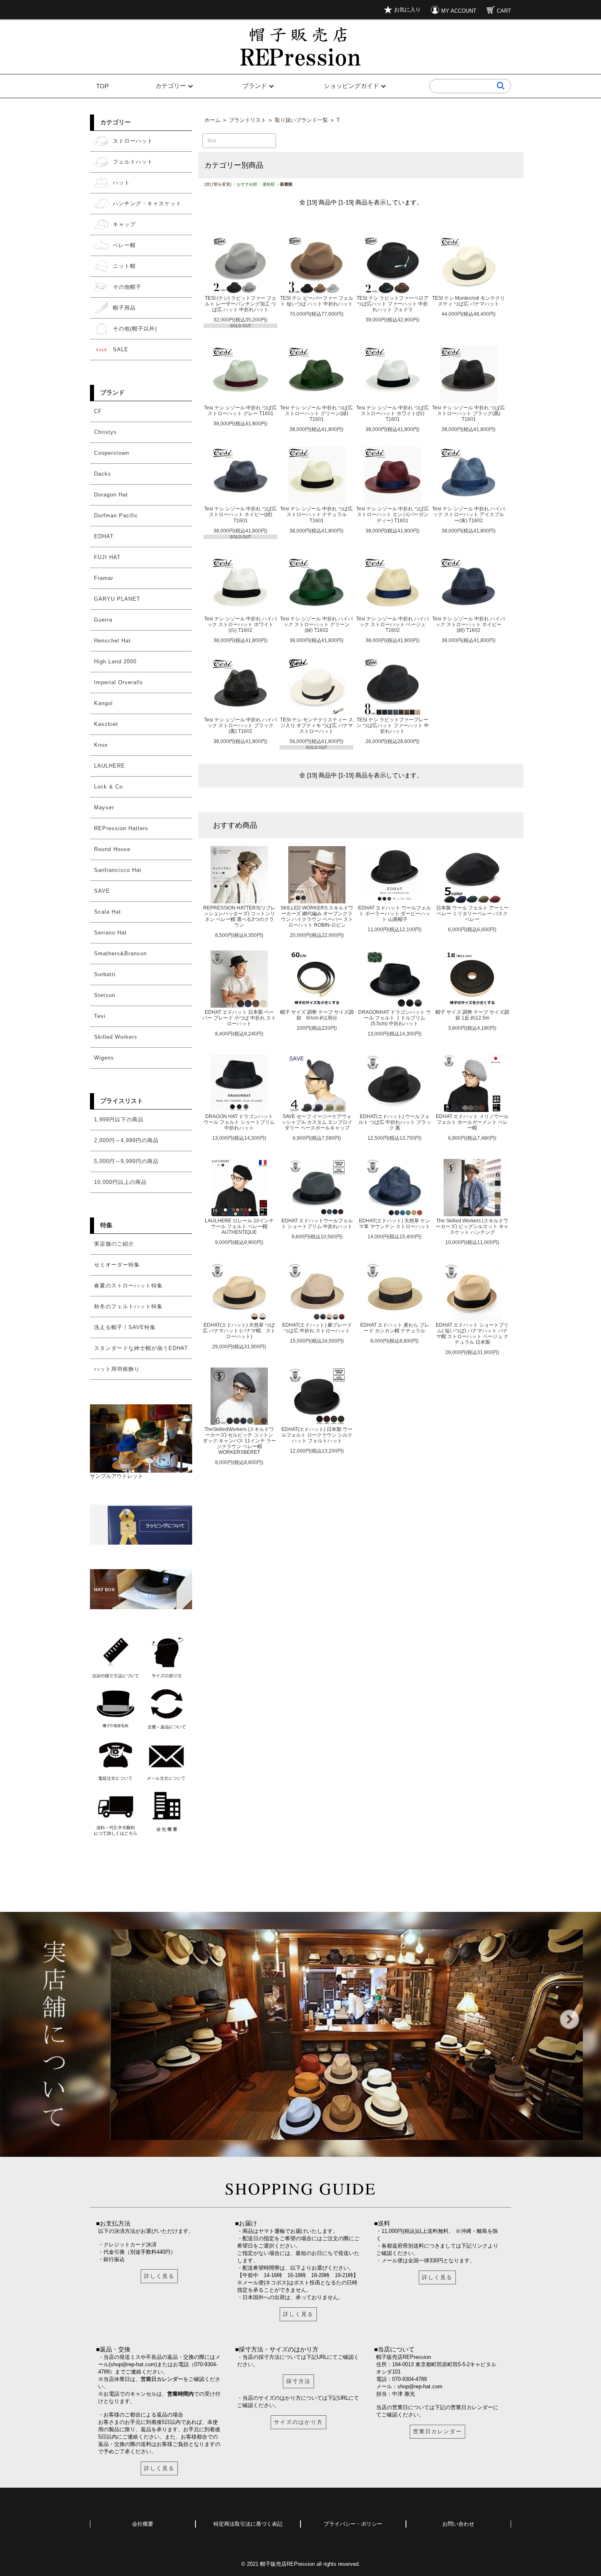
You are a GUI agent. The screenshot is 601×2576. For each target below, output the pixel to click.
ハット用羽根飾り (117, 1369)
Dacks (103, 474)
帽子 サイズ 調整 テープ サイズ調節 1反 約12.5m (472, 1015)
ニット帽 (124, 266)
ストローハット (133, 141)
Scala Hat (108, 912)
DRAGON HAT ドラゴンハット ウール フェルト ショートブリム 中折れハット (239, 1122)
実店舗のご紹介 (114, 1244)
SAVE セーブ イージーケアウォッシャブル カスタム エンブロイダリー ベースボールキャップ (317, 1122)
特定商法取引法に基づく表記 (248, 2524)
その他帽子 (127, 287)
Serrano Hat (110, 933)
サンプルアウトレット (117, 1476)
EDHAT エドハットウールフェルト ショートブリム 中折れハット (317, 1223)
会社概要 (143, 2524)
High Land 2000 (115, 661)
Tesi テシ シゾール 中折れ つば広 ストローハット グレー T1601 (240, 410)
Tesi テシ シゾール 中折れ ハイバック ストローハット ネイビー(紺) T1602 (469, 624)
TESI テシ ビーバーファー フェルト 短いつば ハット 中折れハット (317, 301)
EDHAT (104, 536)
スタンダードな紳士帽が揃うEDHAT (141, 1348)
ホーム (212, 120)
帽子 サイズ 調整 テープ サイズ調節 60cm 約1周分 (317, 1015)
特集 (106, 1225)
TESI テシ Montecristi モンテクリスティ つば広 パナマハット (469, 301)
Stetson (105, 995)
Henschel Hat (112, 641)
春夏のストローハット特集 (128, 1286)
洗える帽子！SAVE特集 (125, 1327)
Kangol (103, 703)
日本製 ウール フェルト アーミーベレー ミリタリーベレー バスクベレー (472, 913)
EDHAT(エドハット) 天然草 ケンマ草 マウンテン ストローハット (395, 1223)
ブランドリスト (248, 120)
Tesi (100, 1016)
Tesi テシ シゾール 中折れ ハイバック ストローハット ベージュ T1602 (392, 624)
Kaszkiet (106, 724)
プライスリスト (122, 1101)
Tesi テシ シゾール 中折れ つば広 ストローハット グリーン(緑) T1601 (316, 413)
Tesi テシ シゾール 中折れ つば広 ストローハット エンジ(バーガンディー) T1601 (392, 514)
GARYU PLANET (117, 599)
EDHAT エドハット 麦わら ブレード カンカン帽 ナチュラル (395, 1328)
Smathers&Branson (120, 953)
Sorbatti (105, 974)
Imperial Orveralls (119, 682)
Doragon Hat (111, 495)
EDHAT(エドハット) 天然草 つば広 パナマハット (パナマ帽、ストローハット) (239, 1331)
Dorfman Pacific (116, 515)
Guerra (103, 620)
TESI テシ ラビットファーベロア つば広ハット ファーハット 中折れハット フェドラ (392, 304)
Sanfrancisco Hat (118, 870)
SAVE (102, 891)
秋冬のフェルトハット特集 (128, 1306)
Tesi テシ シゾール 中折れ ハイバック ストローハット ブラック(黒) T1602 (240, 725)
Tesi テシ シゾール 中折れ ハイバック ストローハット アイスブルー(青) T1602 (469, 514)
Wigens (104, 1058)
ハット (121, 183)
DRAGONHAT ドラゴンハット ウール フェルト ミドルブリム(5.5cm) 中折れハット (395, 1018)
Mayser (104, 807)
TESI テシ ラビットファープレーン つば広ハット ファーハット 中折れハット (393, 725)
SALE (121, 349)
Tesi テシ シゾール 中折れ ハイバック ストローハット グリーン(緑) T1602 (316, 624)
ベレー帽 (124, 245)
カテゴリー (171, 86)
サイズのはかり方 (298, 2422)
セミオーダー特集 (117, 1265)
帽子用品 (124, 308)
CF (98, 411)
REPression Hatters (121, 828)
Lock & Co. (109, 787)
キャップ (124, 224)
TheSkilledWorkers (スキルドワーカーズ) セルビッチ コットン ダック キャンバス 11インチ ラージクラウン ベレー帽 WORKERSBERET (239, 1441)
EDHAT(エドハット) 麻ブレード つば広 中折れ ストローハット (317, 1328)
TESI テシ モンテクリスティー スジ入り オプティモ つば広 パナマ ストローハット (317, 725)
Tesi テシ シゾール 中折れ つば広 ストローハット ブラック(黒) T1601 (469, 413)
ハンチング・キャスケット (147, 203)
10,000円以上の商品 (120, 1182)
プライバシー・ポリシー (353, 2524)
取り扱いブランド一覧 (301, 120)
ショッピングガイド (351, 86)
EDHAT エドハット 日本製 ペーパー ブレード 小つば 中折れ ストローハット (239, 1018)
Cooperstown (112, 453)
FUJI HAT (107, 557)
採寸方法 (298, 2381)
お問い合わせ (458, 2524)
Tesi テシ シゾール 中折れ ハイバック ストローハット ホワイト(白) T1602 (240, 624)
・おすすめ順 (245, 184)
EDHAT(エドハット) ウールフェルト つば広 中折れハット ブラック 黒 (395, 1122)
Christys (105, 432)
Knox (101, 745)
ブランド (255, 86)
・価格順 (267, 184)
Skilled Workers (116, 1037)
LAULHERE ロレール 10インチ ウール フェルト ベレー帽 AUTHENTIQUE (239, 1226)
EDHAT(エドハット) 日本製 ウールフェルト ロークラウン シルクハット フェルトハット (317, 1435)
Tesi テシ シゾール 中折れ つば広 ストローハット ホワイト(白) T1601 (392, 413)
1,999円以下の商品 (119, 1120)
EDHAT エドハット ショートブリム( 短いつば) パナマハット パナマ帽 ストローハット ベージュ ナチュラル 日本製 (472, 1333)
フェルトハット (133, 162)
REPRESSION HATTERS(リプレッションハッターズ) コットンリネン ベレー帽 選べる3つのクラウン (239, 916)
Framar (104, 578)
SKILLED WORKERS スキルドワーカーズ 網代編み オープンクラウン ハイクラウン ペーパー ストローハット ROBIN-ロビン (317, 916)
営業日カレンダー (162, 2379)
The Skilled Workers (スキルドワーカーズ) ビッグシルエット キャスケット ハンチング (472, 1226)
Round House (112, 849)
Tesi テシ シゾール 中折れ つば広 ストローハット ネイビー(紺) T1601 (240, 514)
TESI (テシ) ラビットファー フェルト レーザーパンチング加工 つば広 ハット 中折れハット (241, 304)
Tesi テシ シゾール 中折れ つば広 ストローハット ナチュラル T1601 (316, 514)
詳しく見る (159, 2276)
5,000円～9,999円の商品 (126, 1161)
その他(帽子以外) (135, 329)
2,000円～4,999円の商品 (126, 1140)
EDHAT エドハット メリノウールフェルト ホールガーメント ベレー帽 (472, 1122)
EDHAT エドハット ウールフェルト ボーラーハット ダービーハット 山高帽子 (395, 913)
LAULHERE (110, 766)
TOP (102, 86)
